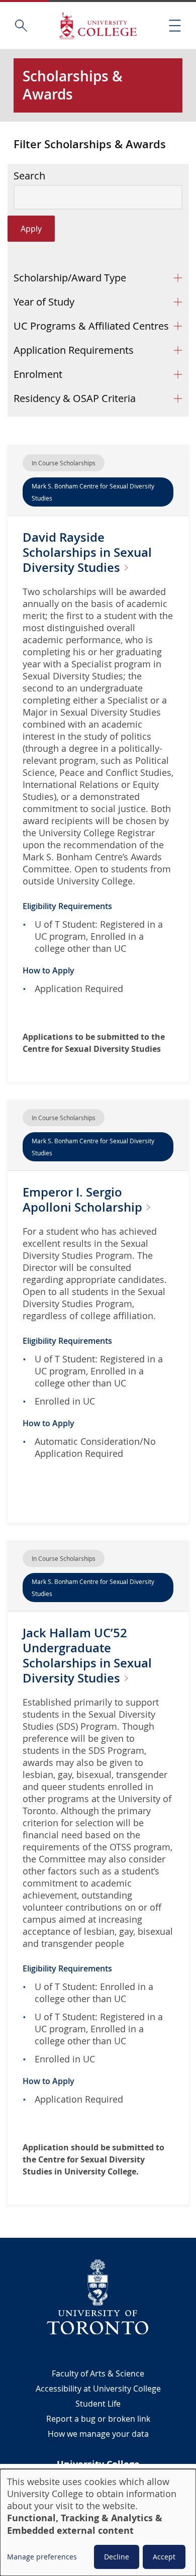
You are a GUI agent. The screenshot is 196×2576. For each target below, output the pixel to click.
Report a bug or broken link (98, 2419)
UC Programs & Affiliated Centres (91, 326)
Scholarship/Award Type (70, 278)
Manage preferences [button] (42, 2557)
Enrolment (38, 374)
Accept (164, 2557)
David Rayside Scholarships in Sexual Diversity (87, 552)
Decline (117, 2557)
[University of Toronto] (98, 2297)
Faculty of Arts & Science (98, 2373)
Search (29, 176)
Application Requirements (74, 350)
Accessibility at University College (98, 2389)
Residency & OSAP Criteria (75, 398)
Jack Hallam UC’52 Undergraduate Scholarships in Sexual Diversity (87, 1655)
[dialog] (98, 2522)
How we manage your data (98, 2434)
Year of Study (44, 302)
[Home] (98, 25)
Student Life (98, 2404)
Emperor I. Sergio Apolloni (84, 1200)
